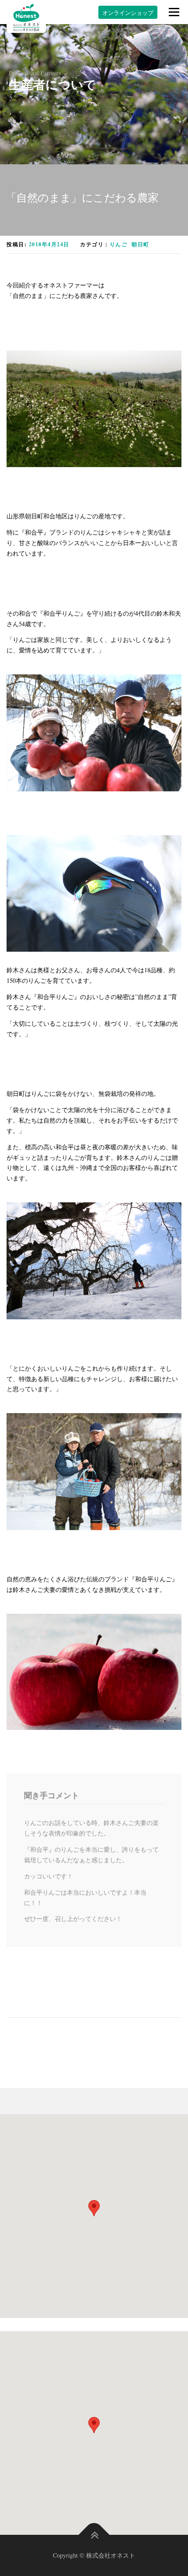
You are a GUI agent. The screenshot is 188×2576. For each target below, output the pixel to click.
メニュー (174, 12)
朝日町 (141, 244)
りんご (119, 244)
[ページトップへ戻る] (94, 2535)
